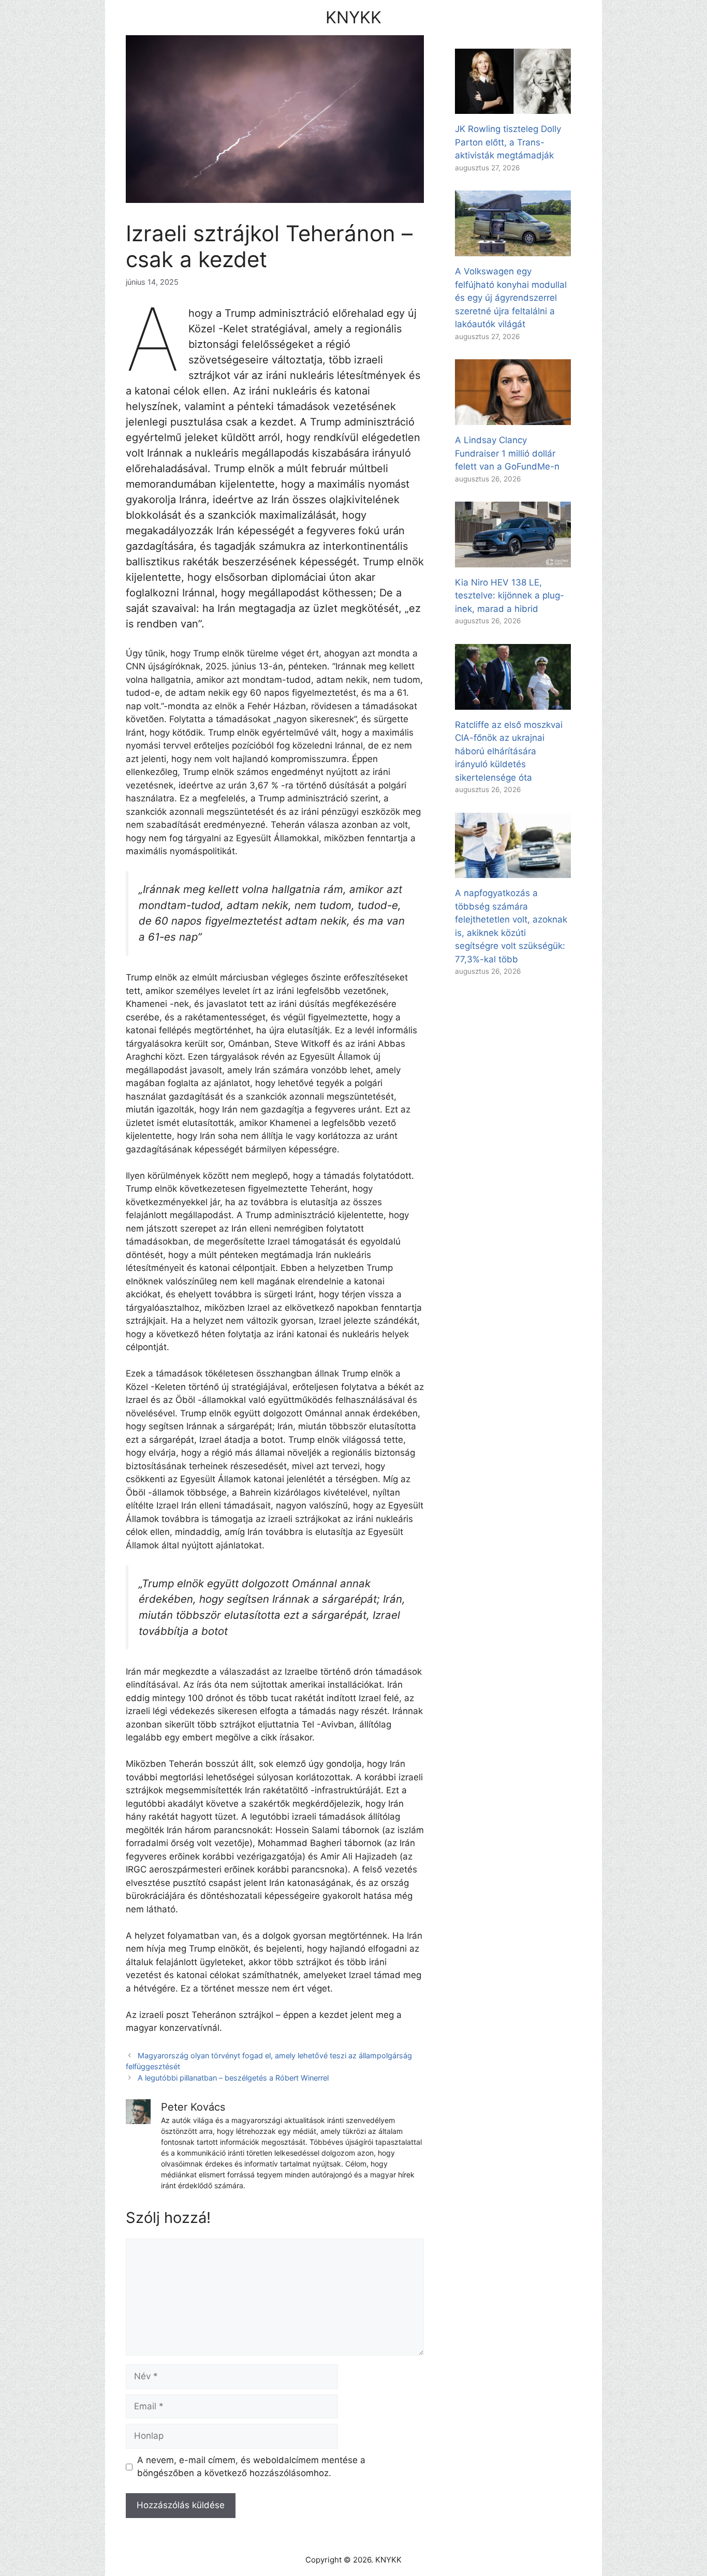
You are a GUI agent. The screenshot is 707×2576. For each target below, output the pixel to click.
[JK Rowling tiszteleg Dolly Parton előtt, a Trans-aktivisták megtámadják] (513, 107)
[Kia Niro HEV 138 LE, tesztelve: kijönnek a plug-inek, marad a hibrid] (513, 560)
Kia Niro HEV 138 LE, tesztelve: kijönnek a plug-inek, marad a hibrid (510, 596)
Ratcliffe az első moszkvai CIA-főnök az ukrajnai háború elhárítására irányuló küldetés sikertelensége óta (509, 751)
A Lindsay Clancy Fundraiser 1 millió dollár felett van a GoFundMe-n (507, 453)
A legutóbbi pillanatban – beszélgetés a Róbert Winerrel (233, 2078)
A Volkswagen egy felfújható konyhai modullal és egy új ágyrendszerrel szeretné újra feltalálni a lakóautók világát (511, 298)
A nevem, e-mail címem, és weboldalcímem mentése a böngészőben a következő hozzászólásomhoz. (251, 2467)
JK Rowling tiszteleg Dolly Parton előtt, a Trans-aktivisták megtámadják (508, 142)
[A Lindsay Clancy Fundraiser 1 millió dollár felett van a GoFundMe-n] (513, 418)
